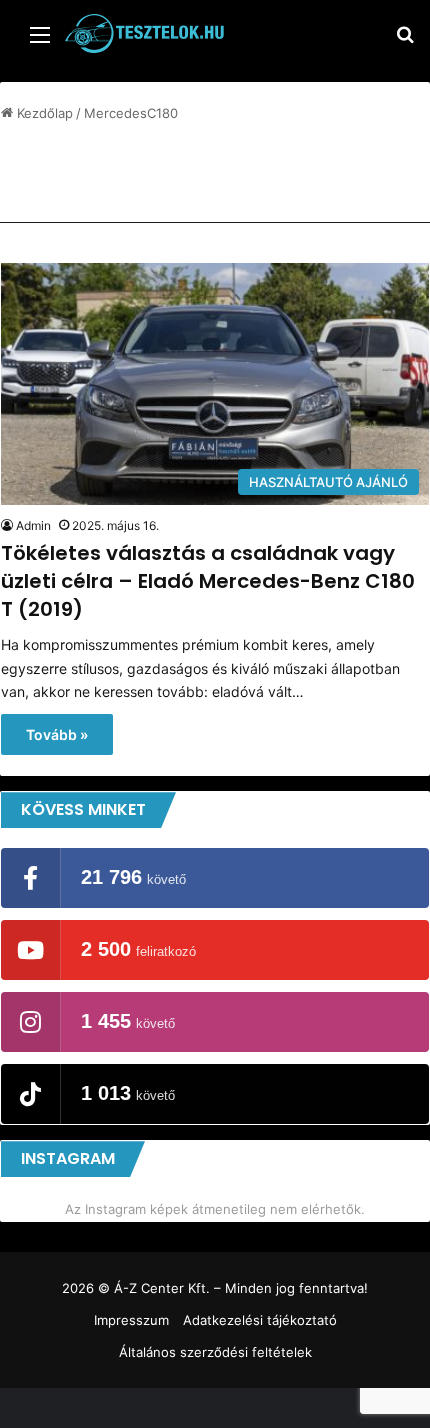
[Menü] (40, 41)
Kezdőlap (43, 113)
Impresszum (131, 1320)
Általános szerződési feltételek (215, 1352)
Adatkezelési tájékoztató (260, 1320)
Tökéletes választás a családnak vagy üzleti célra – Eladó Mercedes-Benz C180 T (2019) (208, 581)
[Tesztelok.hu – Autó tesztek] (145, 33)
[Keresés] (405, 41)
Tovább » (57, 734)
